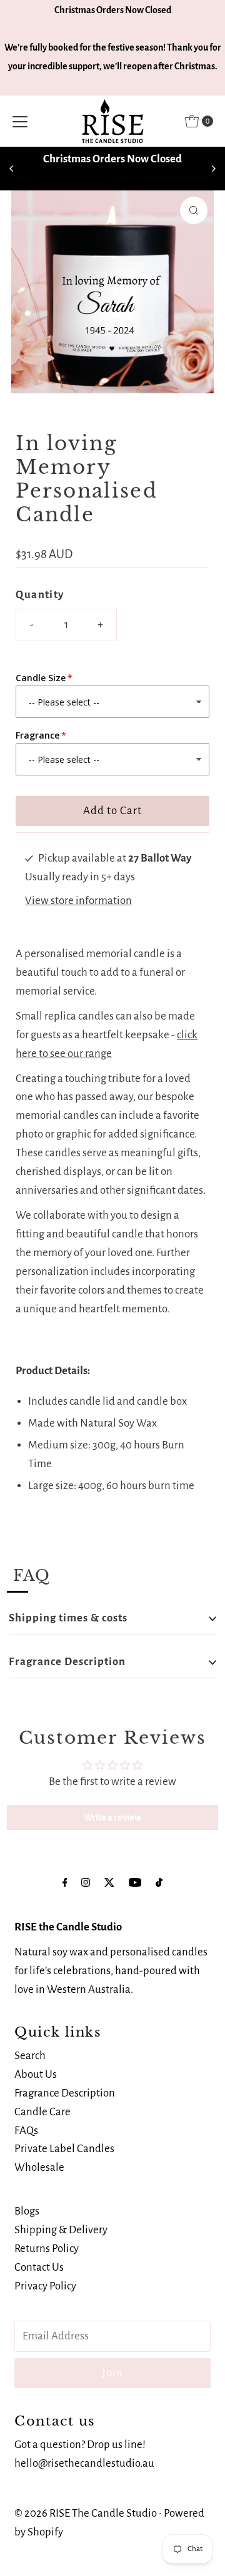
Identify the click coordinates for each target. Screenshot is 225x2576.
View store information (78, 901)
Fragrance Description (67, 1662)
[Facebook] (65, 1883)
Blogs (27, 2211)
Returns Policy (47, 2249)
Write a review (112, 1817)
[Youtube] (135, 1883)
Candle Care (42, 2112)
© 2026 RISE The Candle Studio (86, 2513)
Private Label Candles (64, 2149)
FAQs (26, 2131)
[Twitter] (109, 1883)
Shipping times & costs (68, 1618)
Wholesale (39, 2167)
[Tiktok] (159, 1883)
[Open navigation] (20, 121)
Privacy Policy (45, 2286)
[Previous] (12, 169)
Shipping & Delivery (61, 2230)
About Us (36, 2074)
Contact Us (39, 2267)
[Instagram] (86, 1883)
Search (30, 2056)
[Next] (213, 169)
